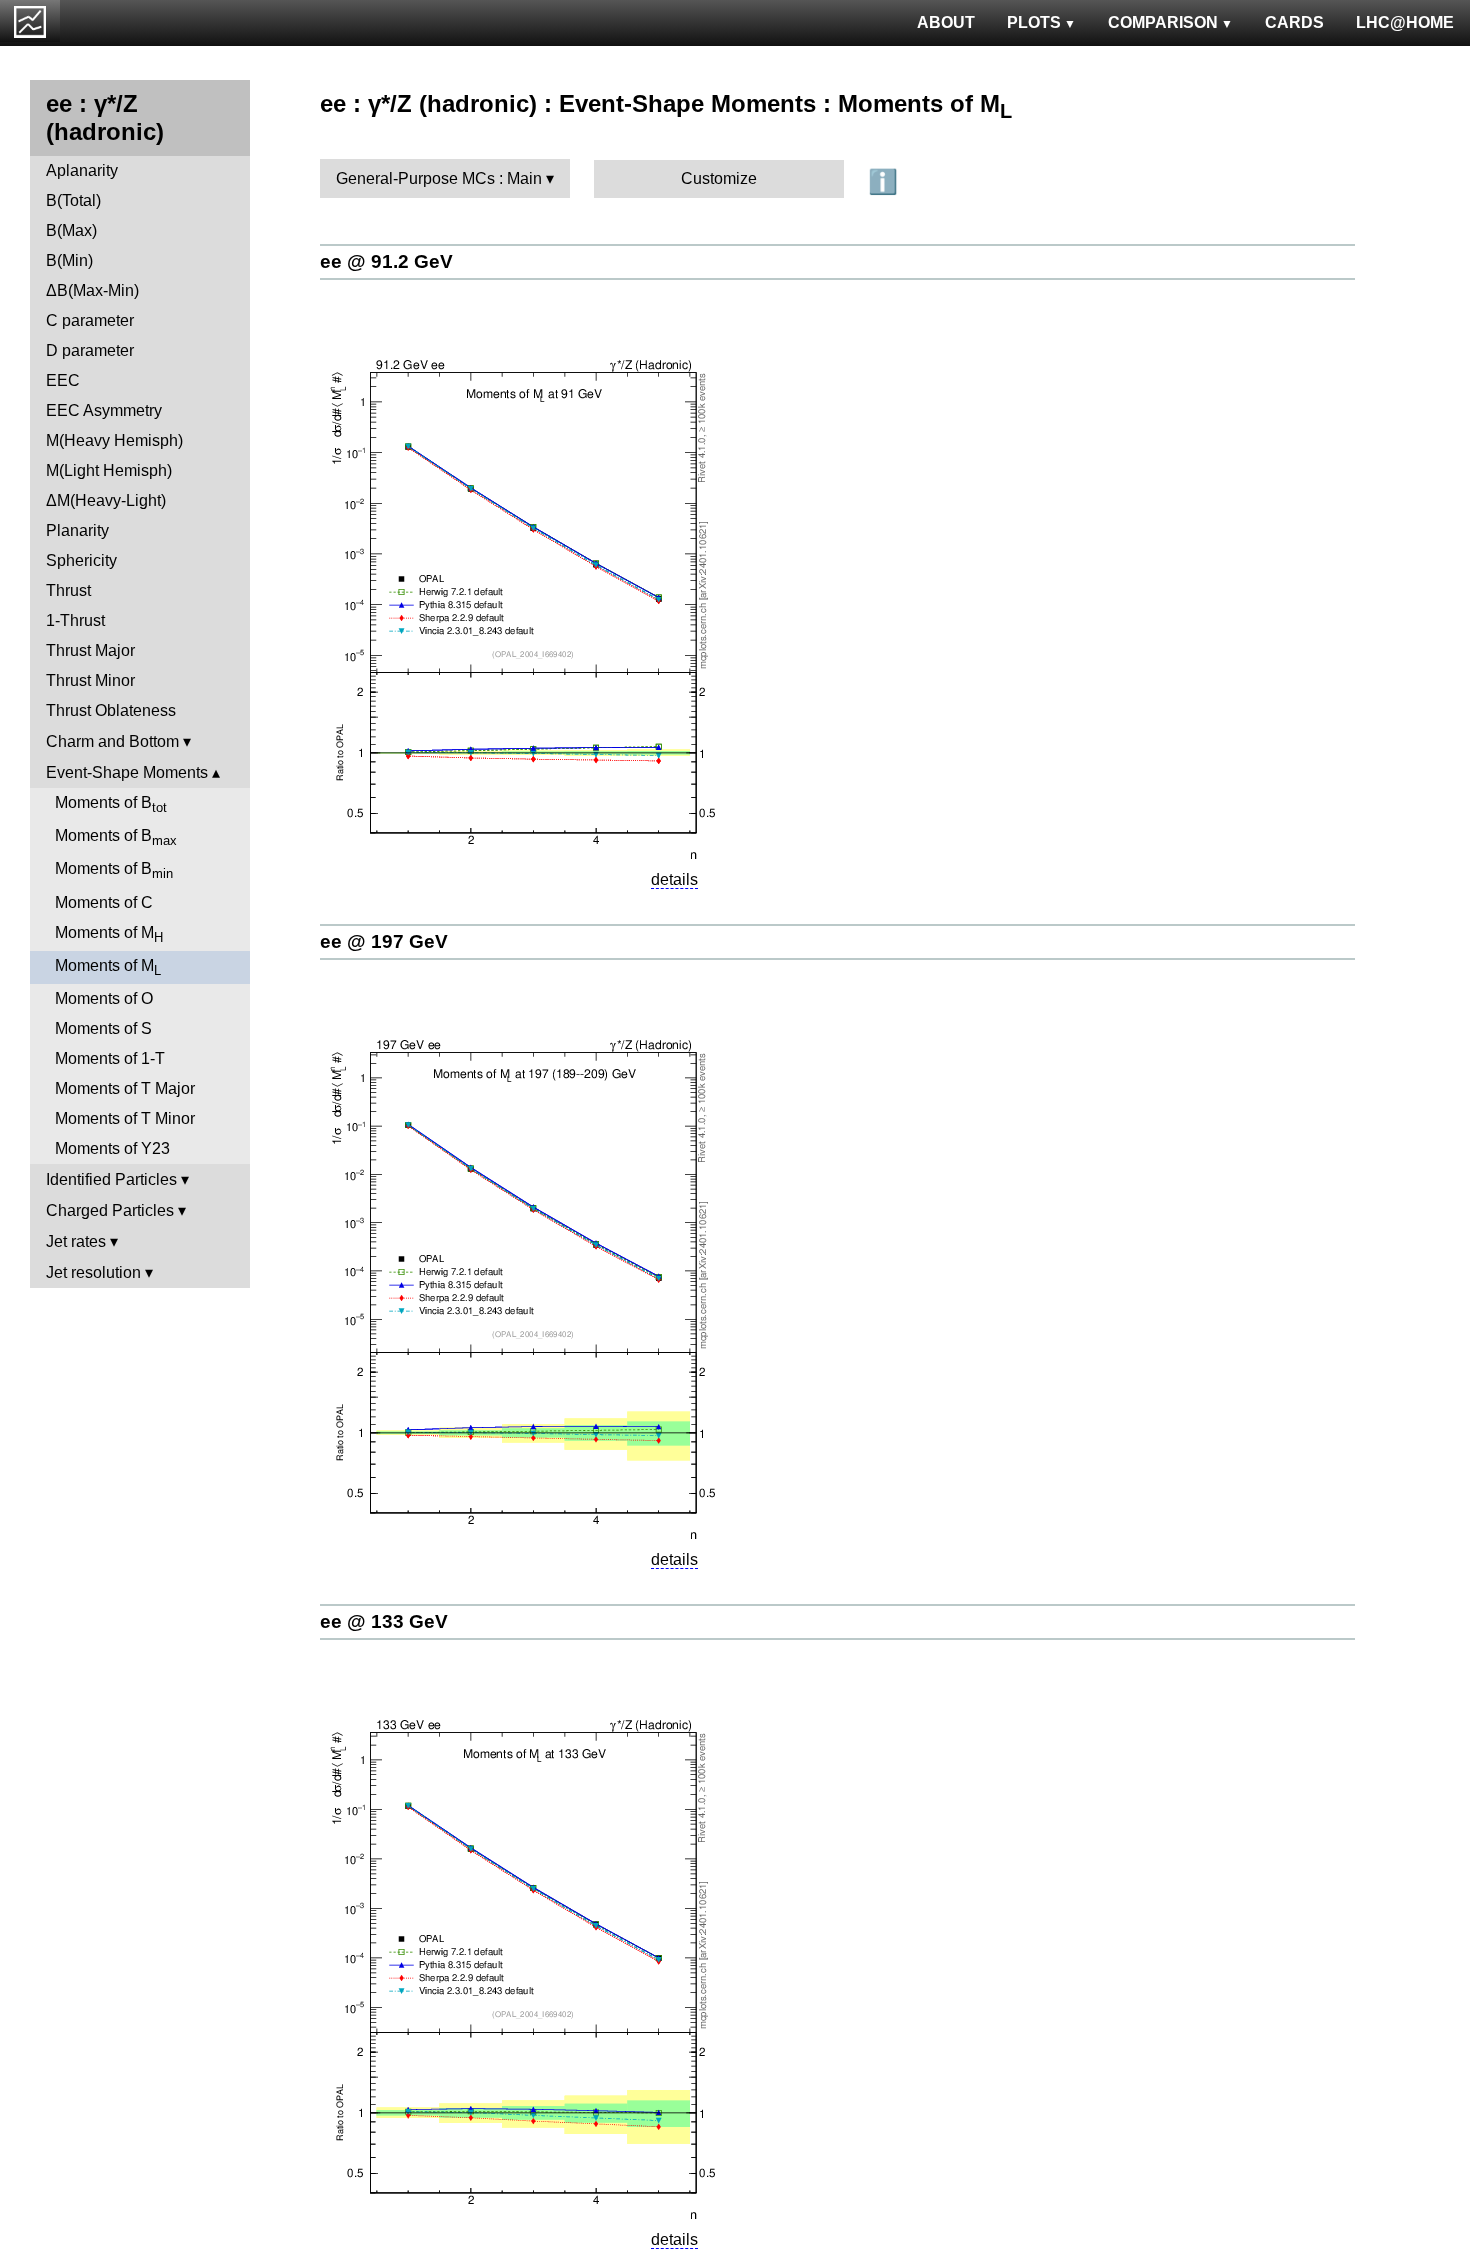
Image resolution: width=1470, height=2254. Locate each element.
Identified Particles (111, 1179)
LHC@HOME (1405, 22)
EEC (63, 380)
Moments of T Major (125, 1088)
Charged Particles (110, 1210)
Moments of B (111, 804)
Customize (719, 178)
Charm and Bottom (112, 741)
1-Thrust (75, 620)
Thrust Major (90, 650)
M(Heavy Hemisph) (114, 440)
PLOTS (1034, 22)
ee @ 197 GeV (384, 941)
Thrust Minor (90, 680)
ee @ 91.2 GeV (386, 261)
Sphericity (81, 560)
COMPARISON (1163, 22)
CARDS (1294, 22)
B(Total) (73, 200)
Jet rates (76, 1241)
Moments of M (109, 934)
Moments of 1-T (110, 1058)
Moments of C (104, 902)
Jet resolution (93, 1272)
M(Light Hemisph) (109, 470)
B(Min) (69, 260)
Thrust (68, 590)
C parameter (90, 320)
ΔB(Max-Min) (92, 290)
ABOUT (946, 22)
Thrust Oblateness (111, 710)
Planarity (77, 530)
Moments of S (103, 1028)
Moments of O (104, 998)
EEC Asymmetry (104, 410)
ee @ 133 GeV (384, 1621)
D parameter (90, 350)
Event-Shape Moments (127, 772)
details (674, 879)
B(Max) (71, 230)
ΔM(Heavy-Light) (106, 500)
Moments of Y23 (112, 1148)
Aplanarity (82, 170)
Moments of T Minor (125, 1118)
